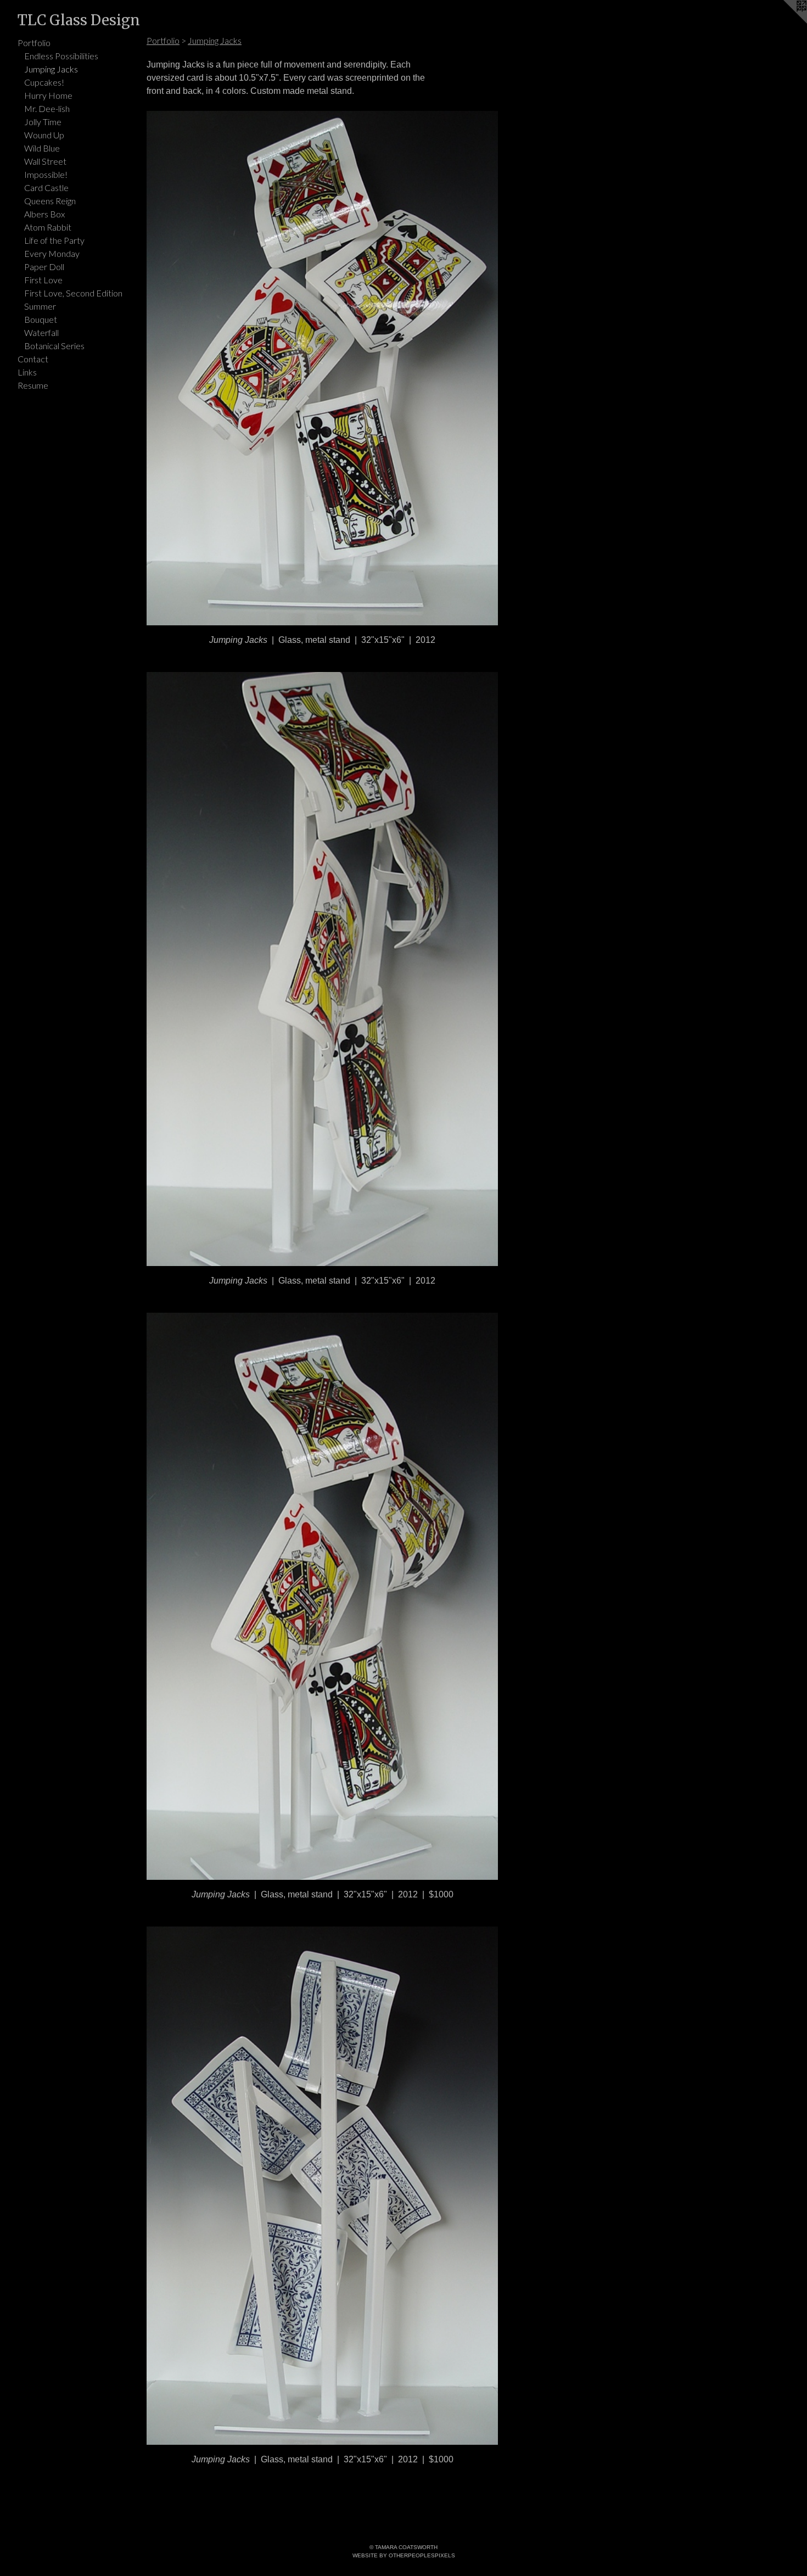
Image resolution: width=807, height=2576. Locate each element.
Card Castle (46, 187)
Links (27, 372)
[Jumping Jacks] (322, 368)
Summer (40, 306)
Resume (33, 385)
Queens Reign (50, 201)
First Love (43, 280)
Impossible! (46, 174)
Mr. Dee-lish (47, 108)
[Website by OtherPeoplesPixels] (785, 22)
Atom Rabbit (48, 227)
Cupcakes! (44, 82)
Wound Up (44, 135)
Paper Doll (44, 267)
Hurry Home (48, 95)
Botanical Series (54, 346)
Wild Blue (42, 148)
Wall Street (45, 161)
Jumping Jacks (51, 69)
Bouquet (41, 319)
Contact (33, 359)
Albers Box (44, 214)
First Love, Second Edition (73, 293)
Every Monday (52, 253)
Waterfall (41, 332)
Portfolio (34, 43)
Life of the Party (54, 240)
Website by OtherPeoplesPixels (404, 2555)
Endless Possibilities (61, 56)
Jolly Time (43, 122)
